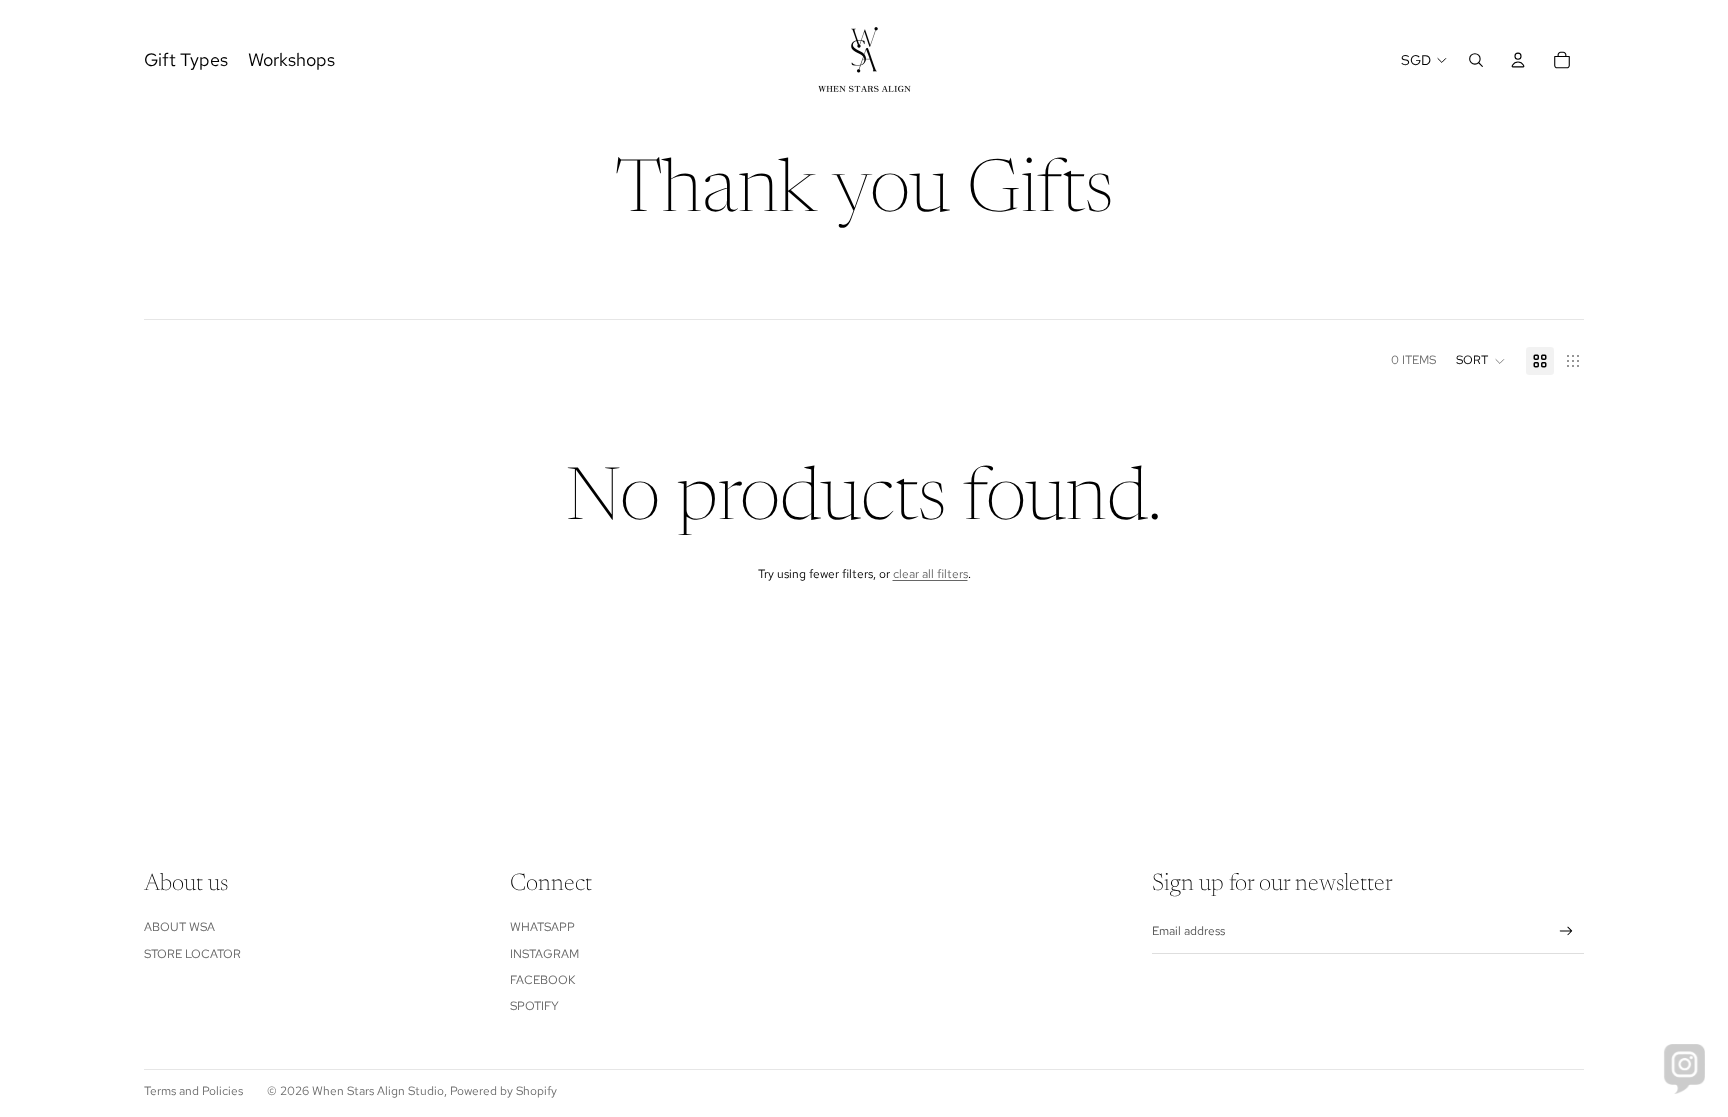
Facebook (542, 980)
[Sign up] (1566, 931)
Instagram (544, 954)
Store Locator (192, 954)
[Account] (1518, 60)
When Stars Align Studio (378, 1091)
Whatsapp (542, 927)
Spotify (534, 1006)
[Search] (1476, 60)
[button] (1481, 361)
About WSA (179, 927)
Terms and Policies (193, 1091)
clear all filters (930, 574)
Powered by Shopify (503, 1091)
